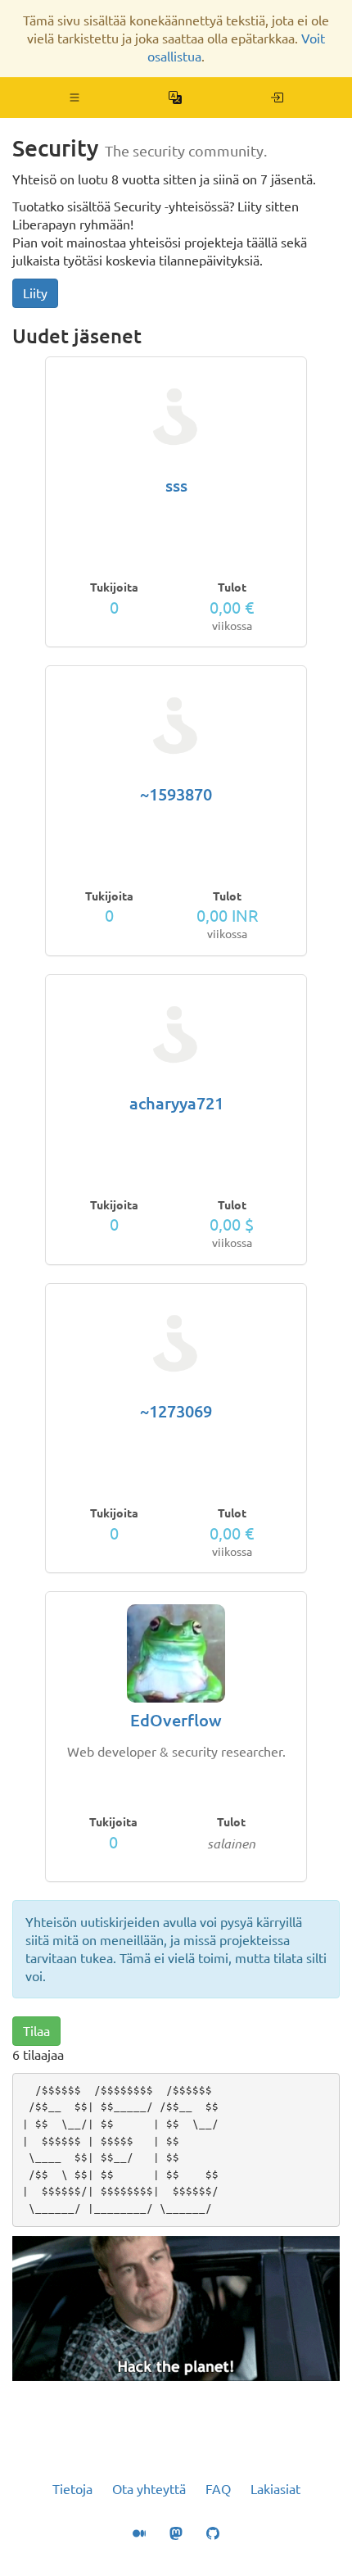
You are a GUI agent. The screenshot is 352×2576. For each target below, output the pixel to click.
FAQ (218, 2489)
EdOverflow (176, 1720)
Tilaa (36, 2031)
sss (176, 485)
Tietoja (72, 2489)
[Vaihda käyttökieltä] (176, 98)
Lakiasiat (275, 2489)
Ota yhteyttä (149, 2489)
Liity (35, 293)
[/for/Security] (277, 98)
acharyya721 (176, 1103)
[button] (75, 98)
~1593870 (176, 794)
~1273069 (176, 1411)
